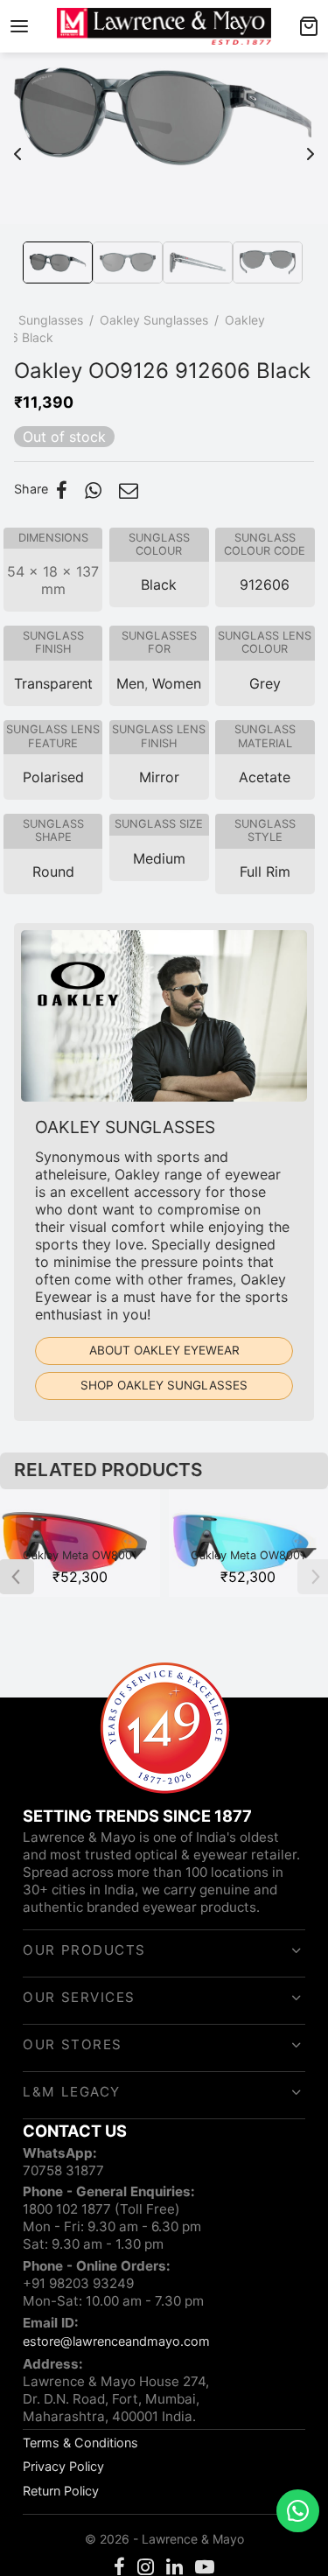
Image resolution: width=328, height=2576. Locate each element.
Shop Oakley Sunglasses (164, 1385)
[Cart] (309, 26)
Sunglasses (51, 320)
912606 (265, 584)
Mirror (159, 777)
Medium (159, 858)
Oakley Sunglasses (154, 320)
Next (311, 145)
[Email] (129, 490)
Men (130, 683)
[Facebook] (62, 490)
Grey (265, 683)
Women (177, 683)
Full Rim (265, 871)
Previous (17, 145)
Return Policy (61, 2491)
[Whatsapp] (93, 490)
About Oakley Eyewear (164, 1350)
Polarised (53, 777)
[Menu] (19, 26)
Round (53, 871)
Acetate (265, 777)
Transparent (53, 683)
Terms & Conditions (80, 2443)
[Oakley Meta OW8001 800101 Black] (80, 1543)
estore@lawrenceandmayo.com (116, 2341)
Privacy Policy (63, 2466)
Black (159, 584)
